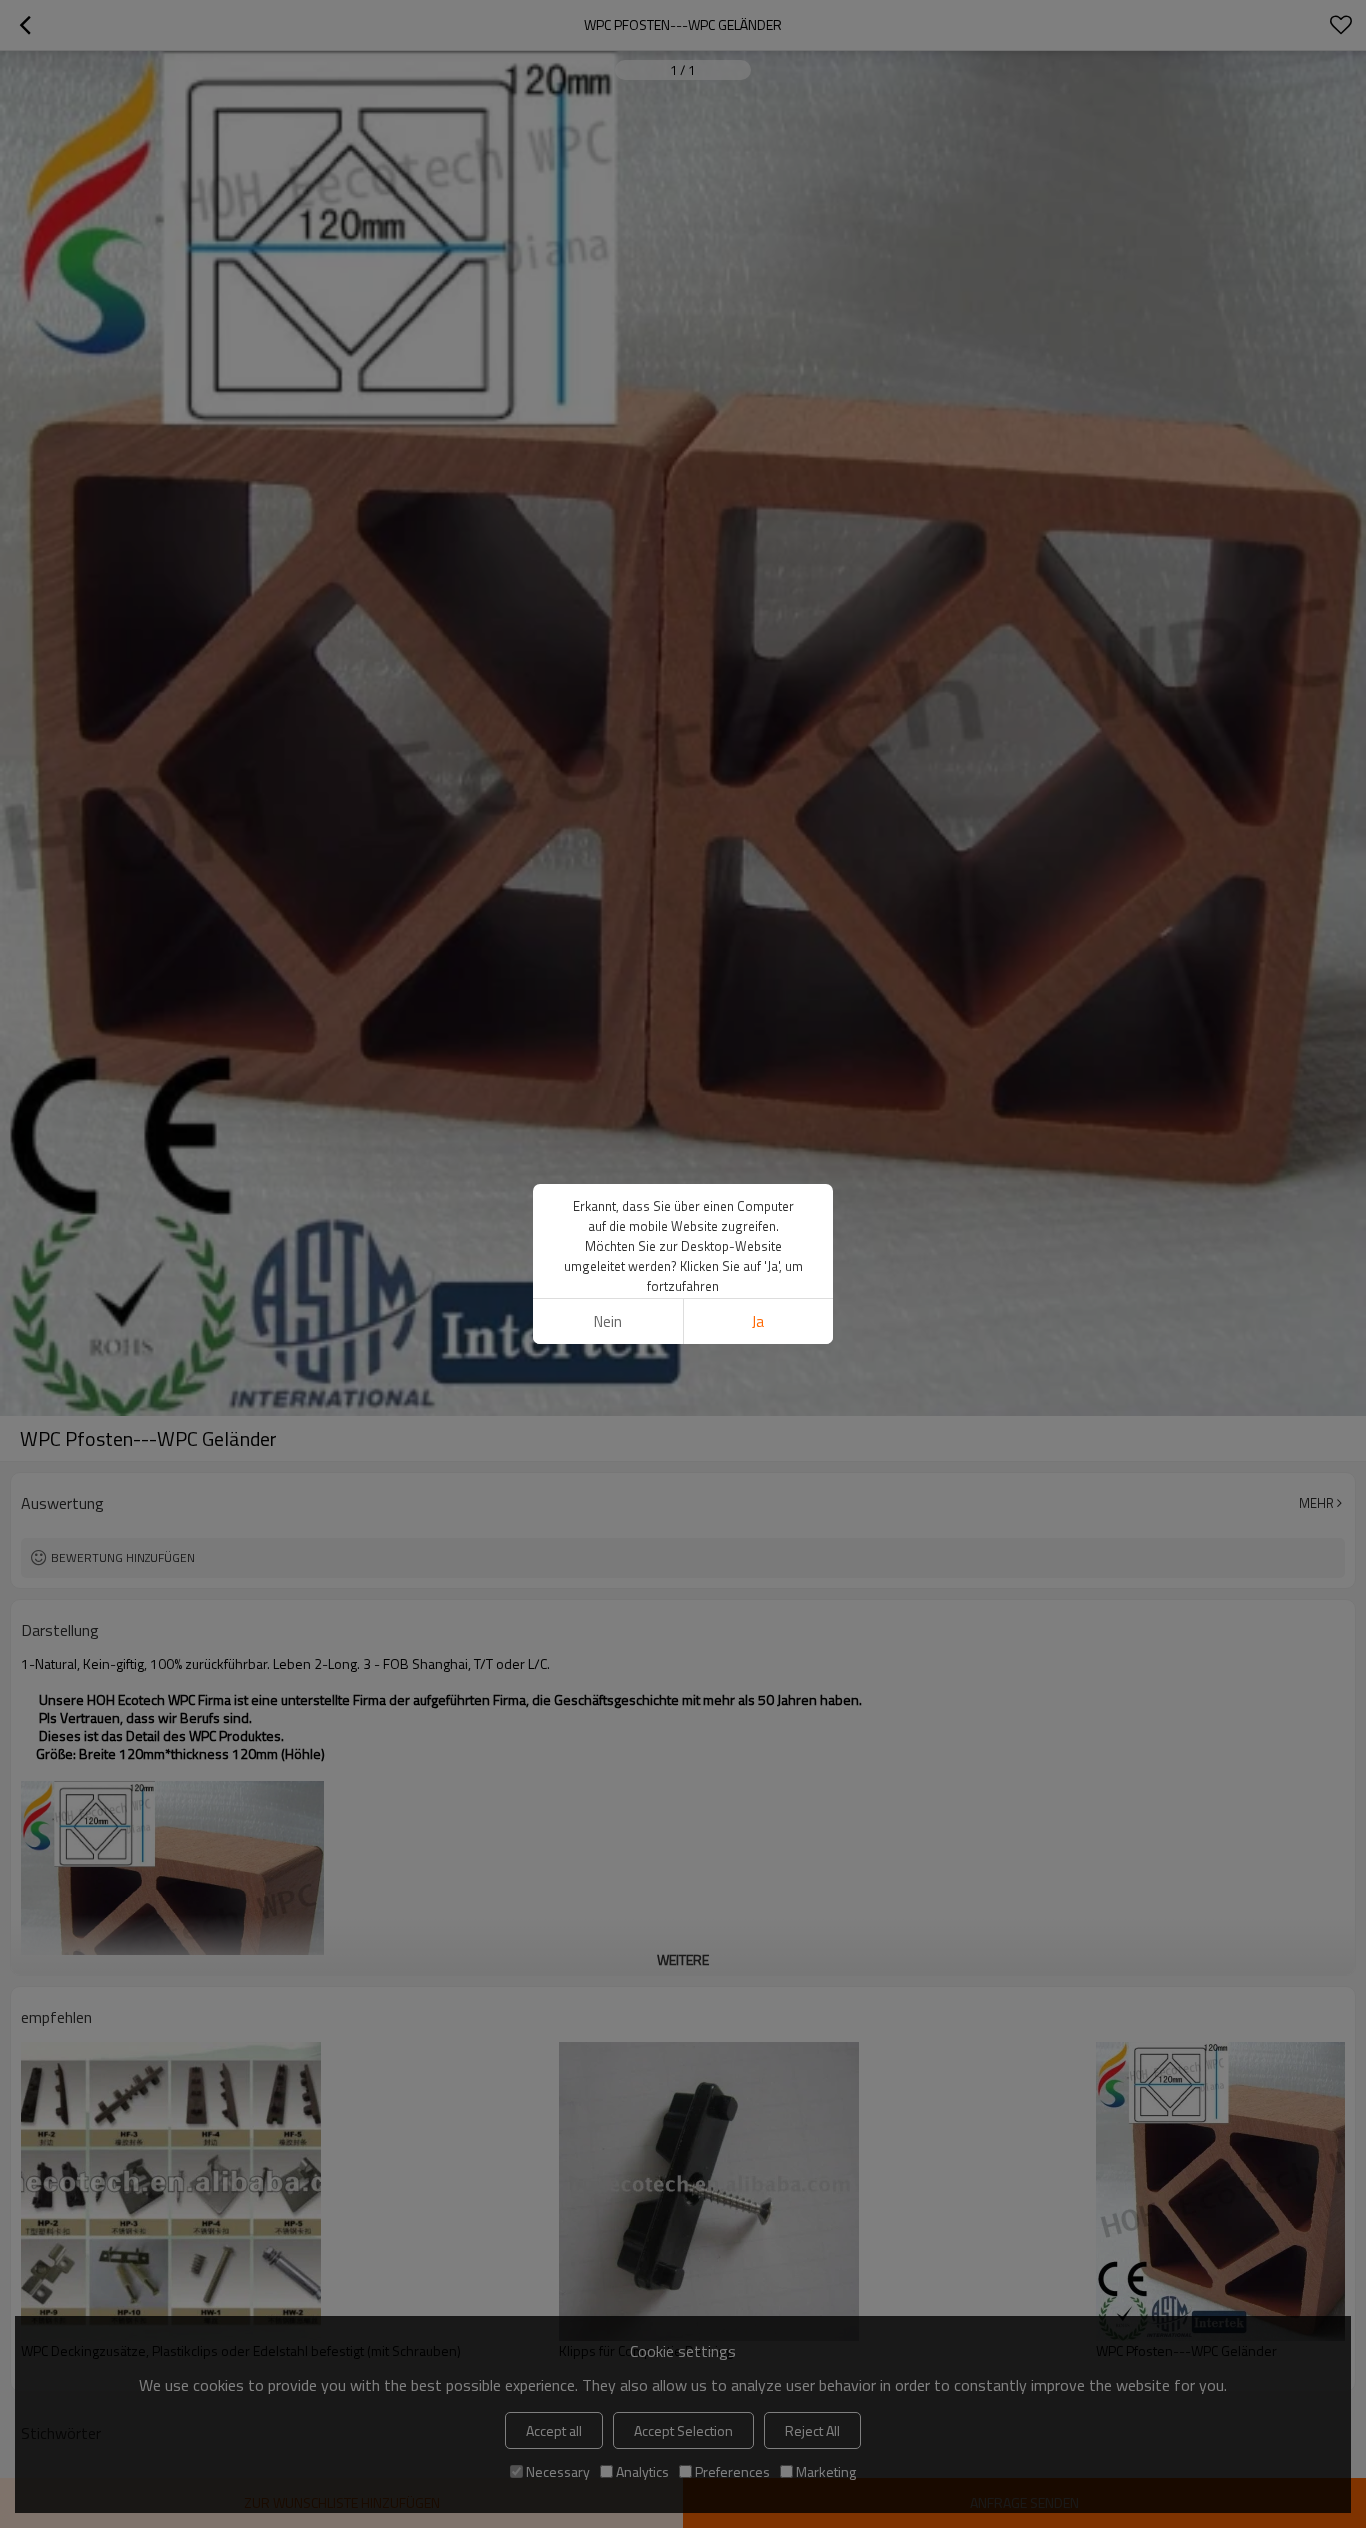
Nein (608, 1321)
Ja (758, 1321)
